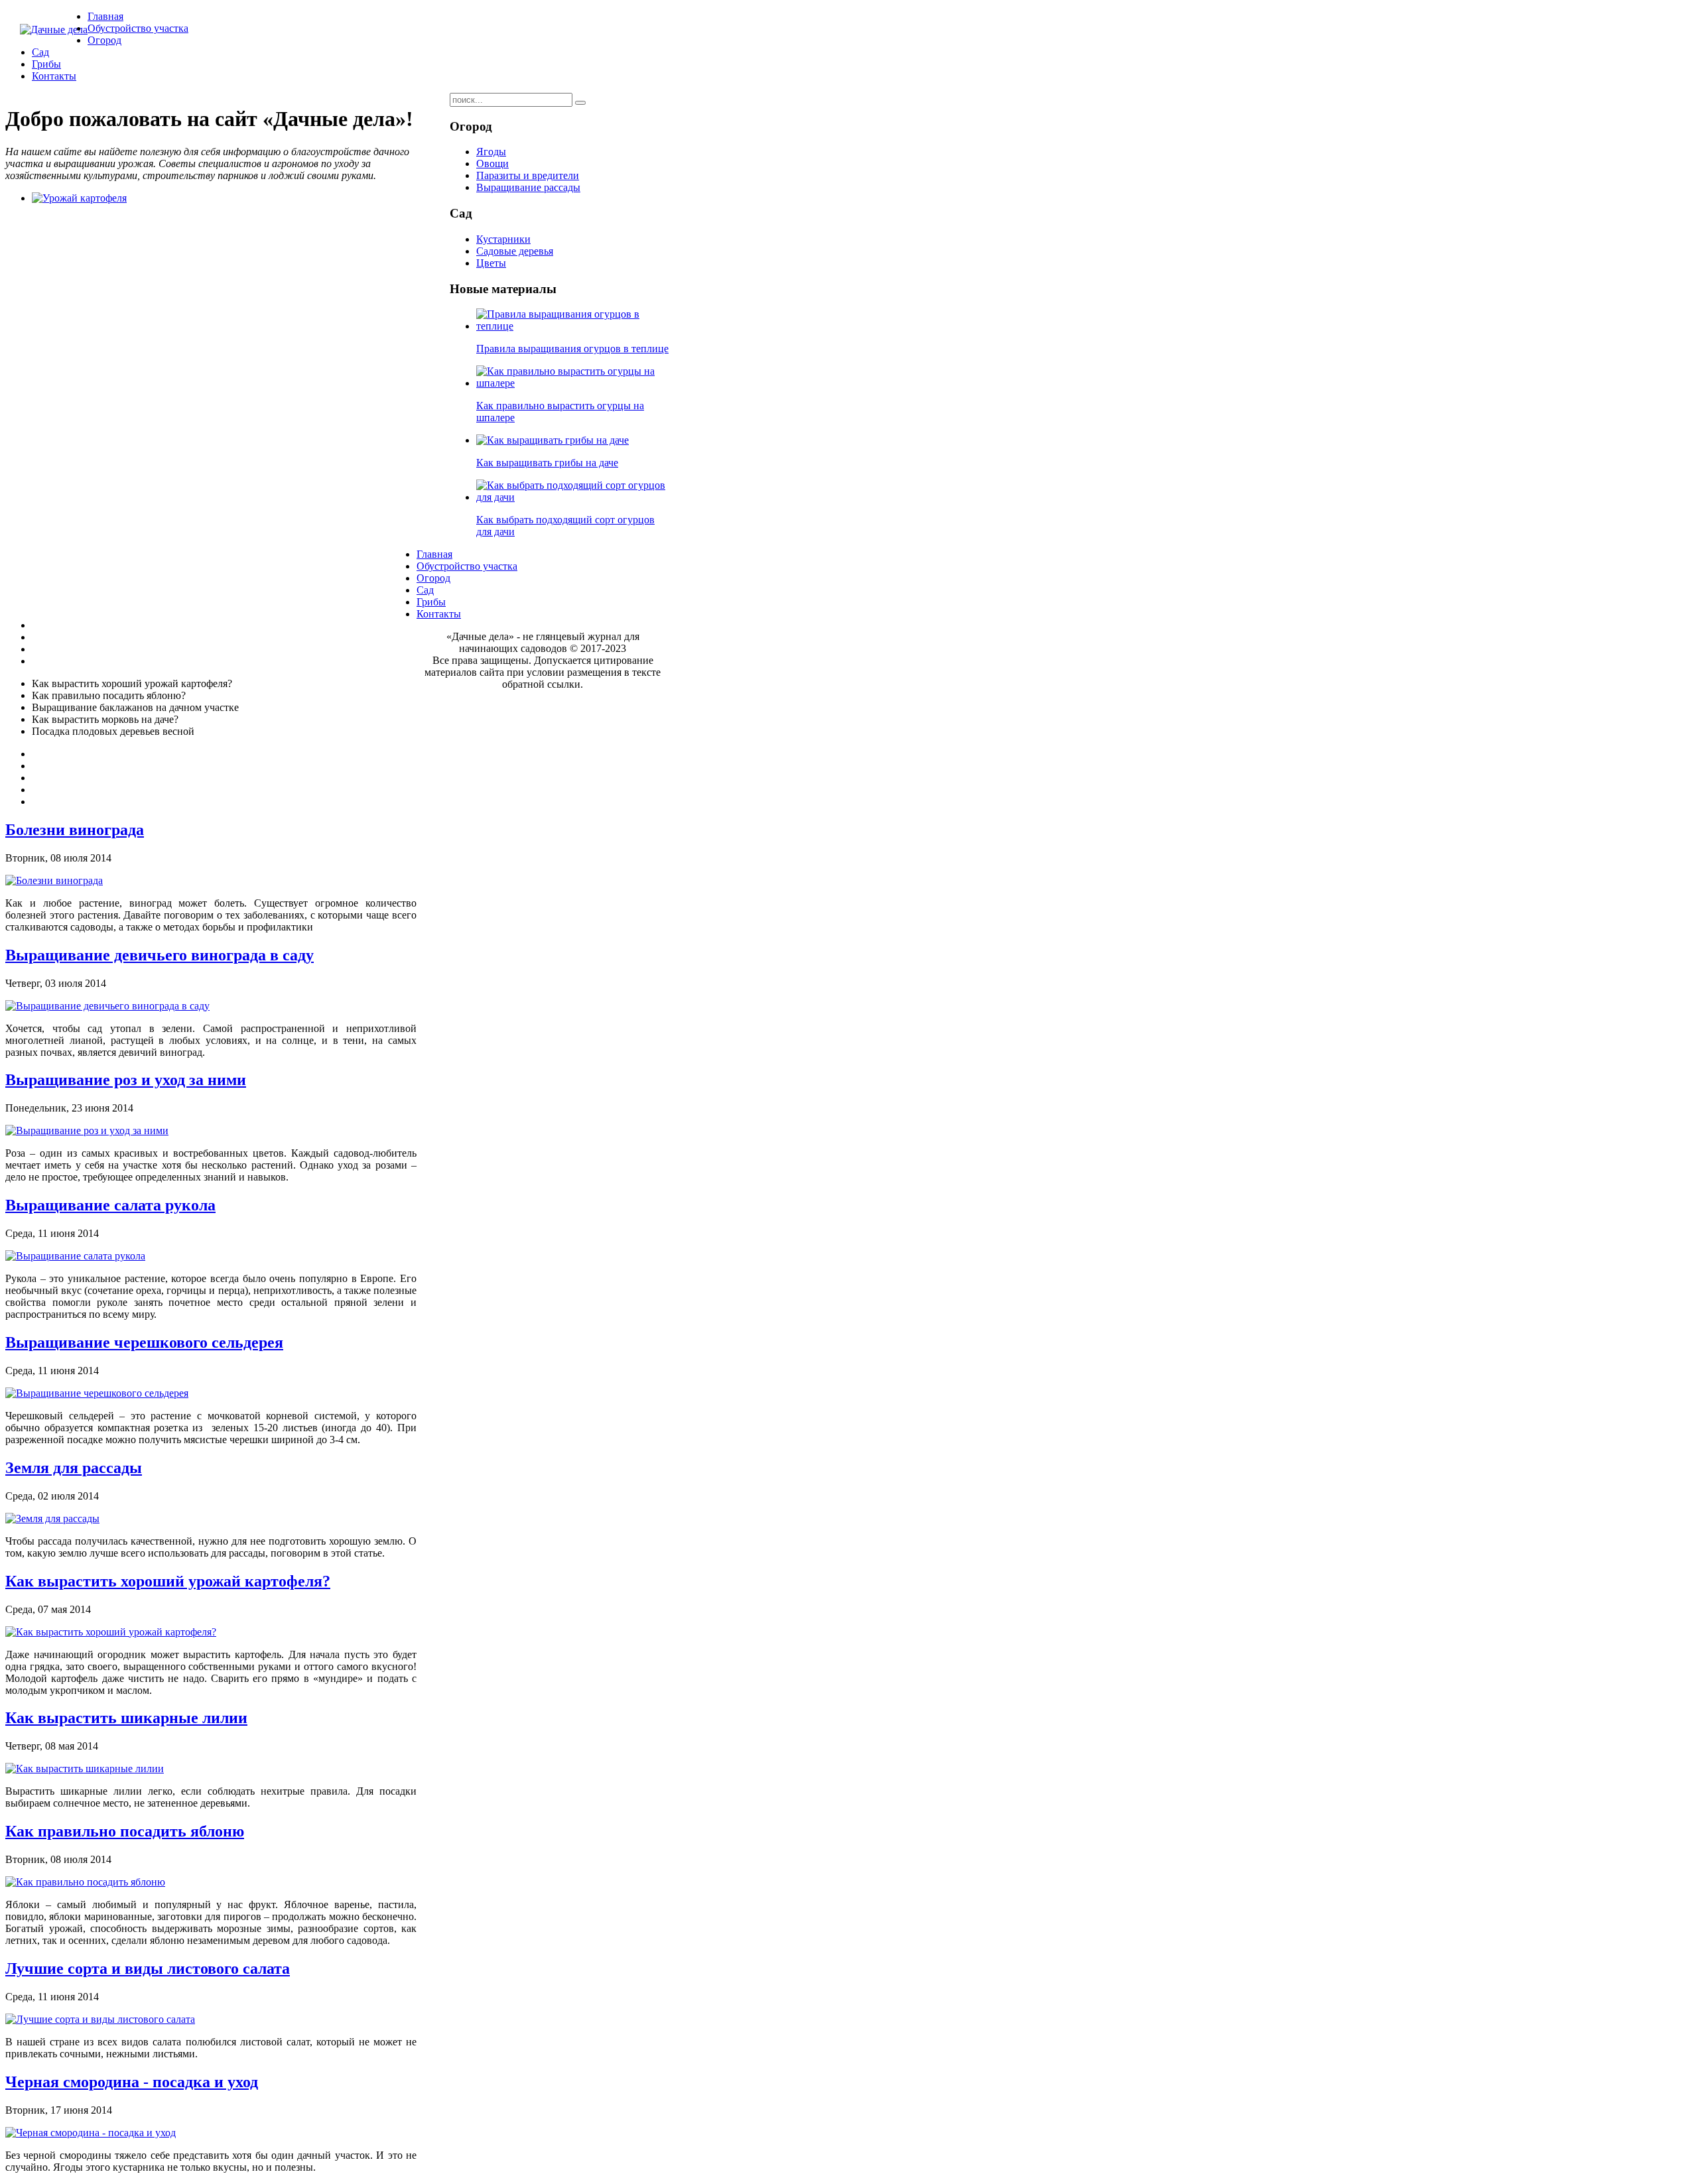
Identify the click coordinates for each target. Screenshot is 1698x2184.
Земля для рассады (74, 1468)
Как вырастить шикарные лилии (126, 1718)
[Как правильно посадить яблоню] (85, 1882)
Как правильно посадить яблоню (125, 1831)
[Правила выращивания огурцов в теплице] (572, 326)
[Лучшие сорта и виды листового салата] (100, 2019)
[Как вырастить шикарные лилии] (85, 1768)
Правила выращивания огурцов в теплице (572, 349)
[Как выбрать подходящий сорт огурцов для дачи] (572, 497)
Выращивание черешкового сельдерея (144, 1342)
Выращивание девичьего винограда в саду (160, 955)
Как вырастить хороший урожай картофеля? (168, 1581)
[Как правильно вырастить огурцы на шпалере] (572, 383)
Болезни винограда (75, 830)
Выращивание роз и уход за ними (126, 1080)
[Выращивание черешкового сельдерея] (97, 1393)
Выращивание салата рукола (110, 1205)
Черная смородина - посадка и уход (132, 2082)
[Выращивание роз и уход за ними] (87, 1130)
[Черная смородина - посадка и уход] (91, 2133)
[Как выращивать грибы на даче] (553, 440)
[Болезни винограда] (54, 880)
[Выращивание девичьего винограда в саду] (107, 1006)
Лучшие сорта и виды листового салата (148, 1968)
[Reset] (580, 103)
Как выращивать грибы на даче (547, 463)
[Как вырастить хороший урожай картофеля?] (111, 1632)
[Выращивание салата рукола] (75, 1256)
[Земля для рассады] (52, 1518)
